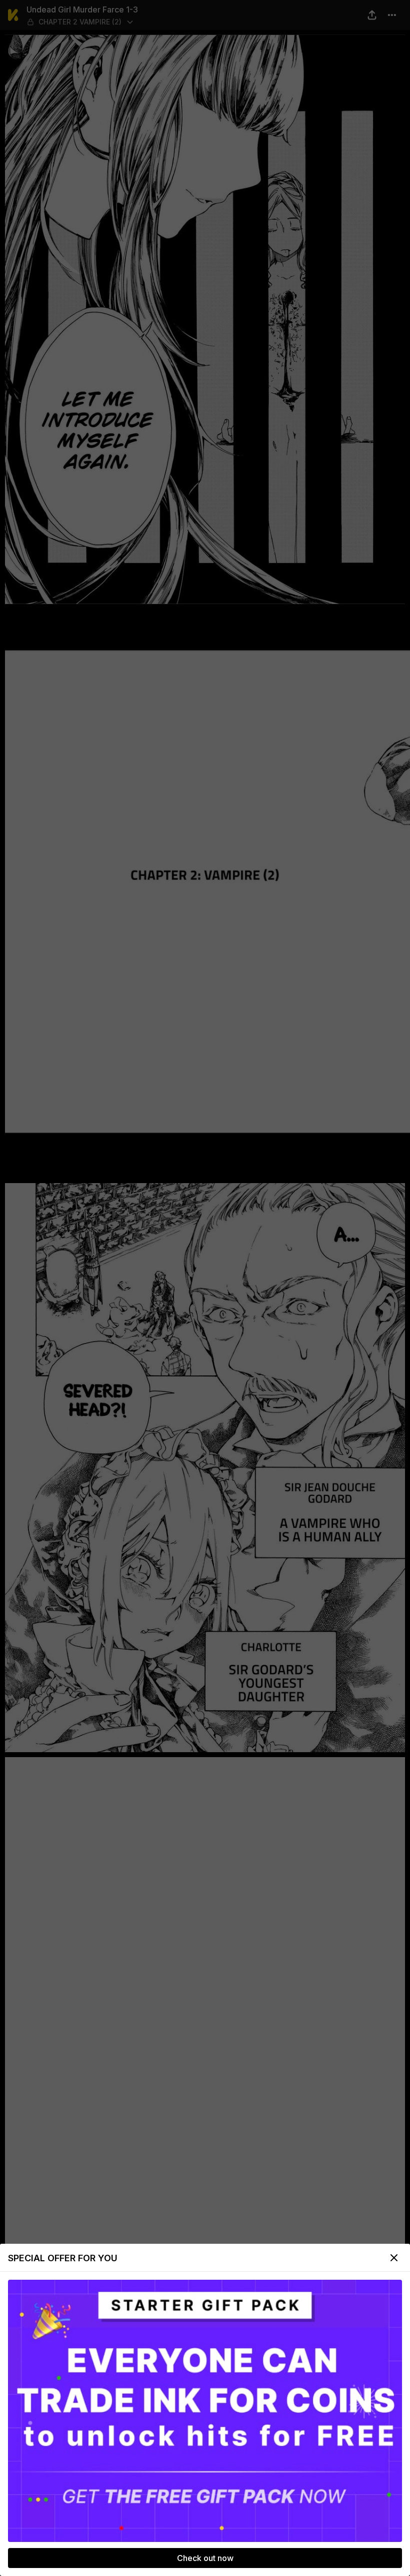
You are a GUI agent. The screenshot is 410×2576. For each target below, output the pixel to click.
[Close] (394, 2258)
